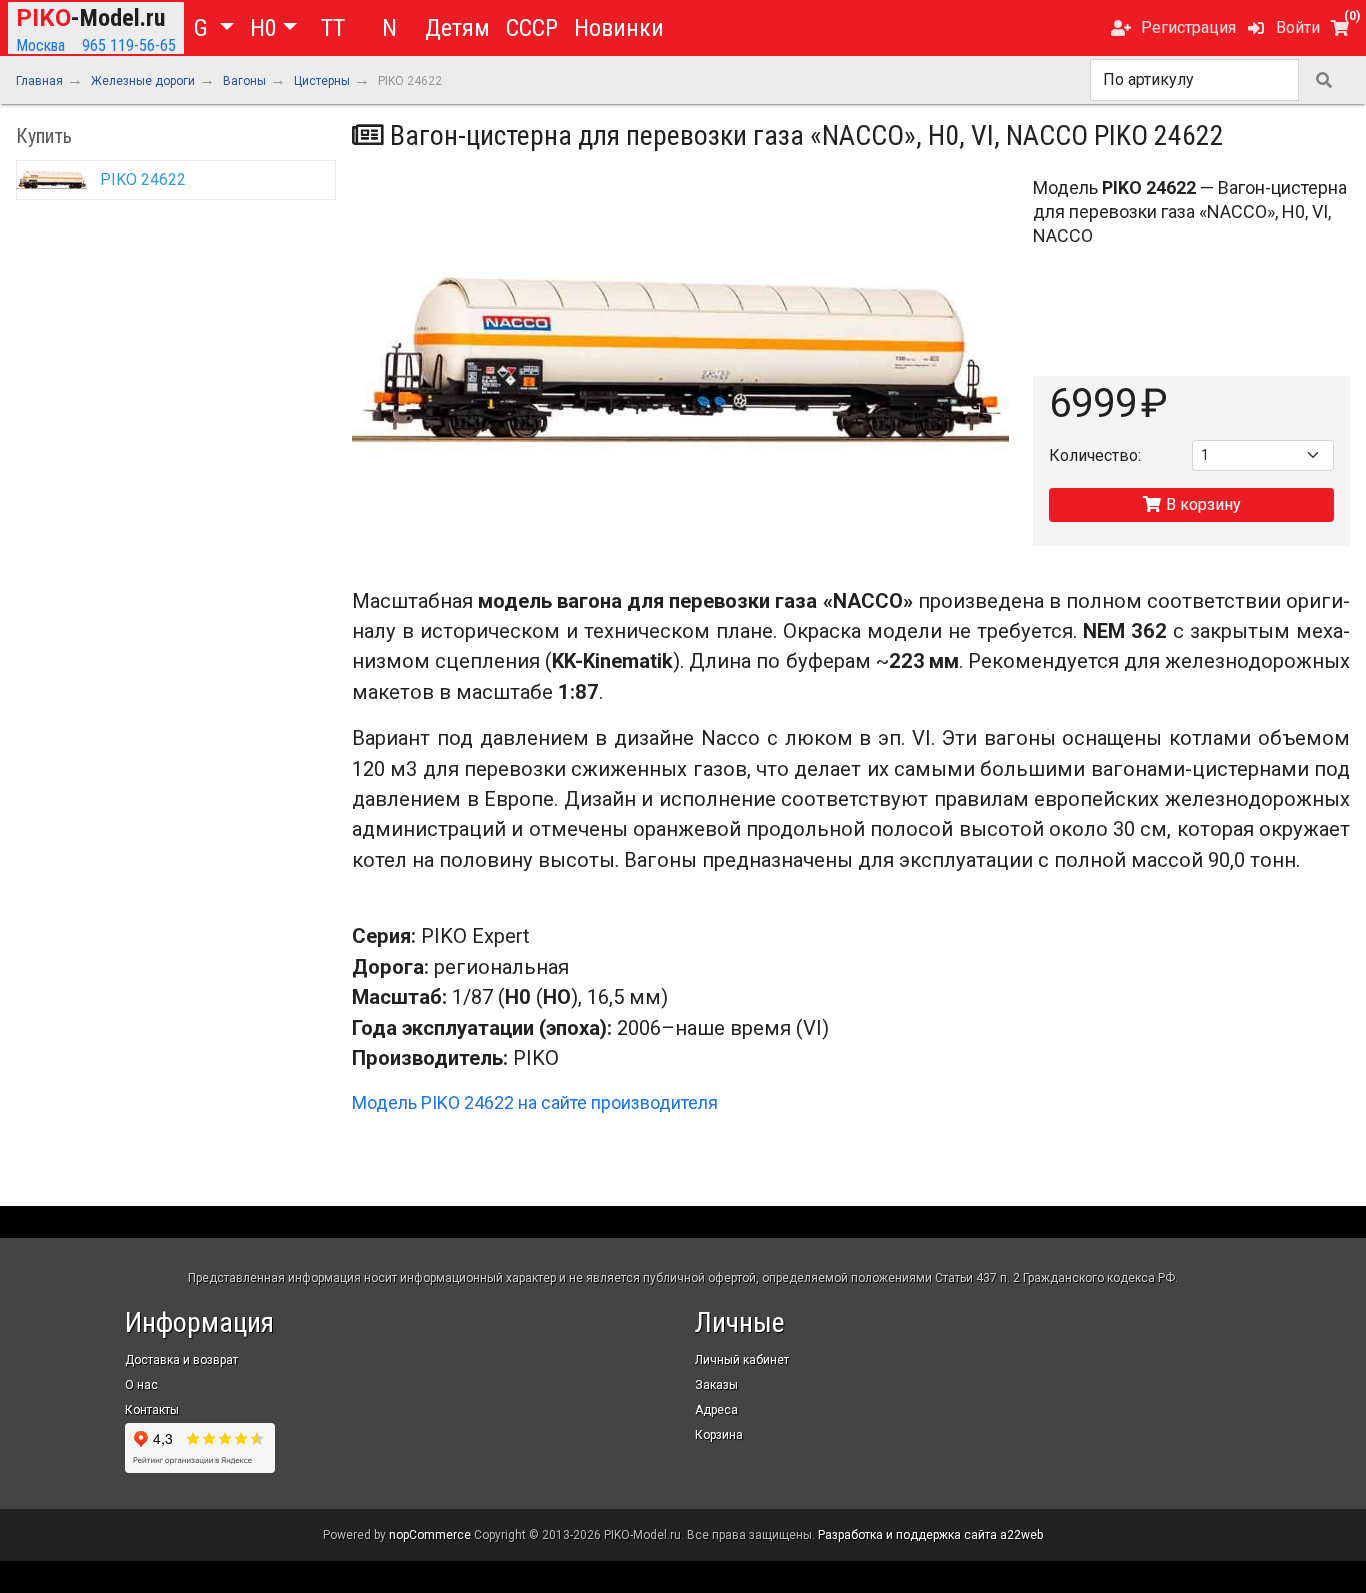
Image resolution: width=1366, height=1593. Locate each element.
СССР (532, 28)
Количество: (1095, 455)
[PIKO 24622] (680, 361)
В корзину (1201, 504)
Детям (457, 28)
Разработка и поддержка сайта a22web (930, 1535)
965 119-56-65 (129, 45)
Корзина (719, 1435)
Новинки (619, 28)
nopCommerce (430, 1535)
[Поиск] (1324, 80)
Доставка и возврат (181, 1360)
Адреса (716, 1410)
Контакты (152, 1410)
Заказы (716, 1385)
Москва (40, 45)
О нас (141, 1385)
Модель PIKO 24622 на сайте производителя (535, 1102)
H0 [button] (263, 28)
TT (333, 28)
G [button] (204, 28)
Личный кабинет (742, 1360)
